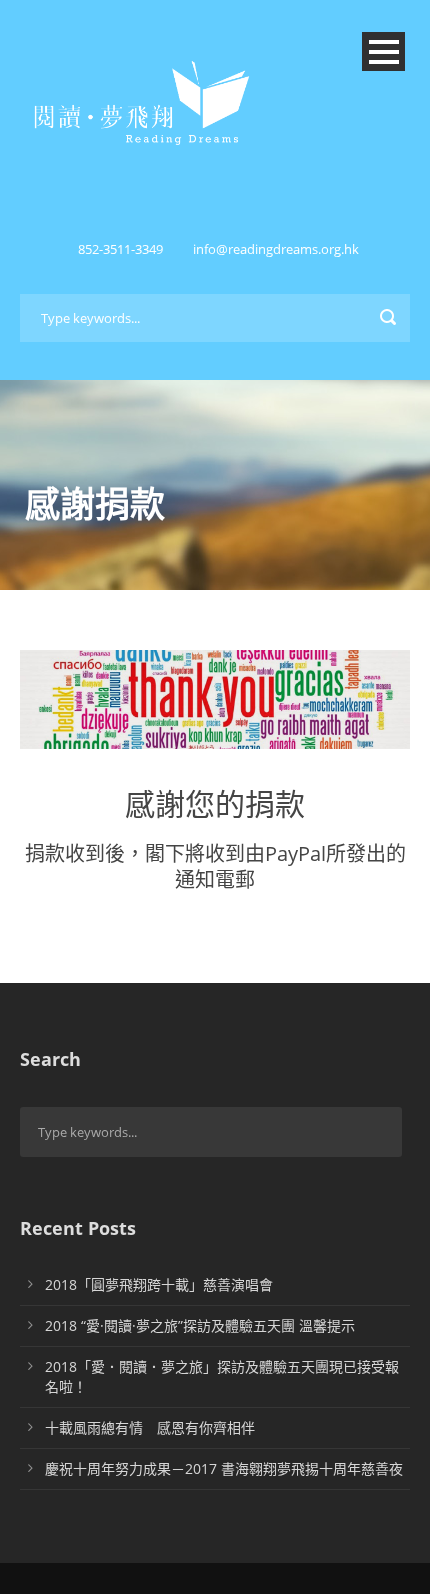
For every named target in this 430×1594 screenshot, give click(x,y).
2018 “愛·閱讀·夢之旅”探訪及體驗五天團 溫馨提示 (200, 1325)
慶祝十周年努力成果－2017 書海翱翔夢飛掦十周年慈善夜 (224, 1468)
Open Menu (383, 51)
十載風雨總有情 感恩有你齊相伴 (150, 1427)
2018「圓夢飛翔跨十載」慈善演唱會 (159, 1284)
